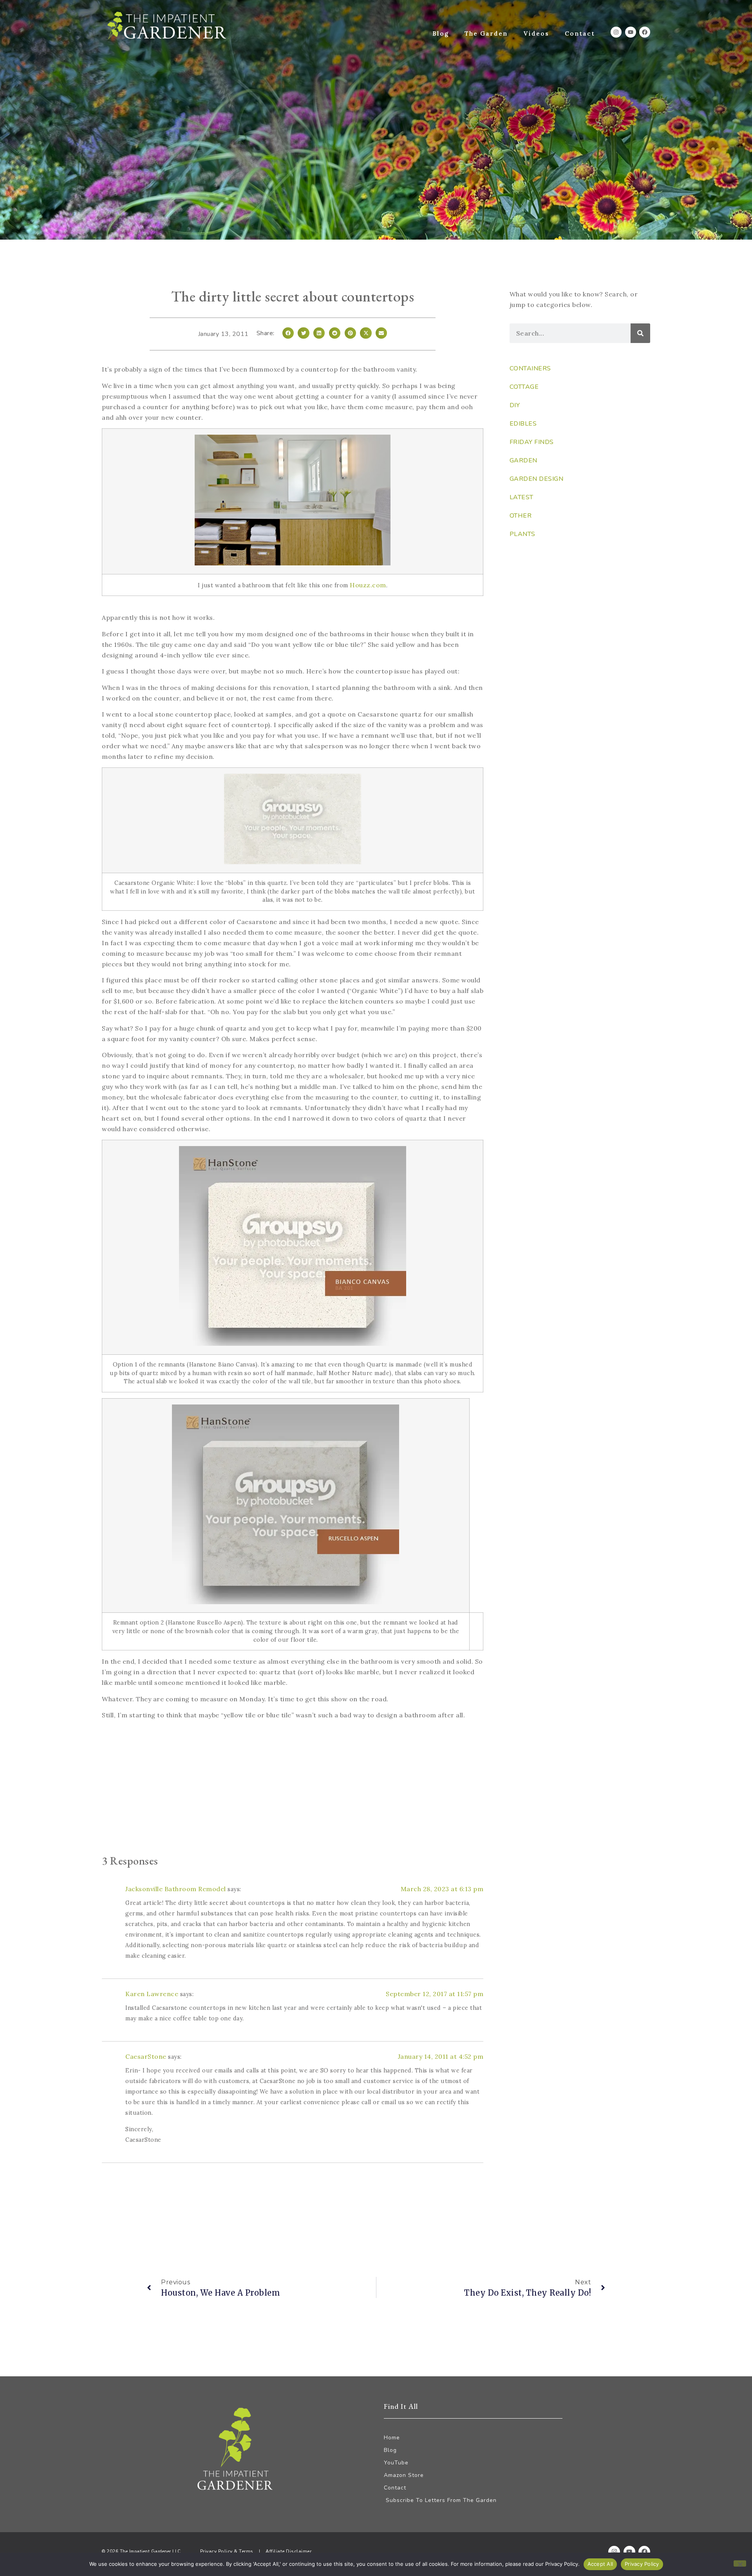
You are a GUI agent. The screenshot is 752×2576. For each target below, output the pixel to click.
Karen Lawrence (152, 1994)
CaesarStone (146, 2056)
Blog (441, 33)
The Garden (486, 33)
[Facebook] (645, 32)
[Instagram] (616, 32)
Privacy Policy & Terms (227, 2551)
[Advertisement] (293, 1789)
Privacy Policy (642, 2564)
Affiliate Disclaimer (288, 2551)
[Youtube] (631, 32)
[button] (288, 333)
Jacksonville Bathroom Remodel (176, 1889)
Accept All (600, 2564)
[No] (740, 2563)
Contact (580, 33)
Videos (536, 33)
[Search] (640, 333)
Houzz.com (368, 585)
